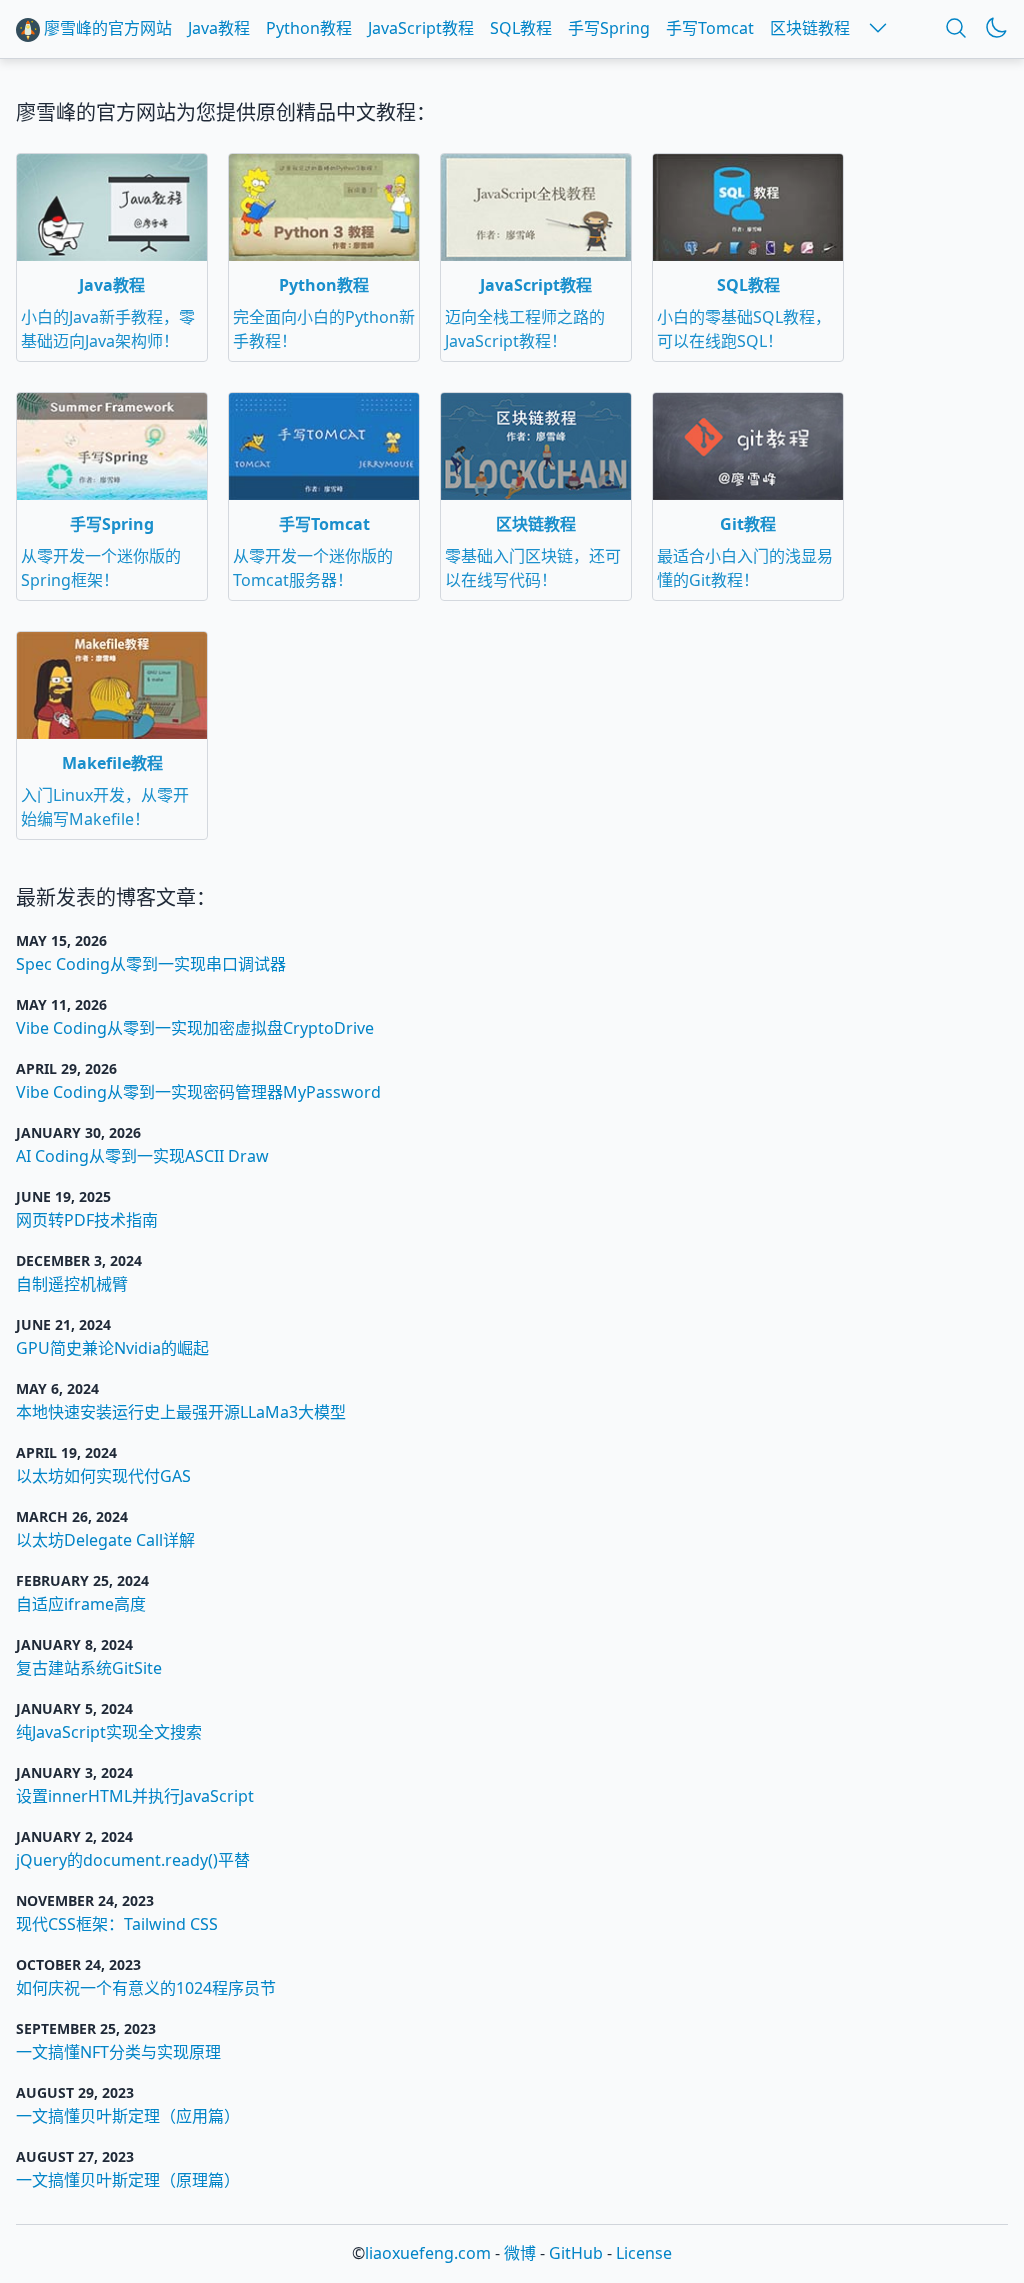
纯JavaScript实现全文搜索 (109, 1732)
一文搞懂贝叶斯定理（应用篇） (128, 2116)
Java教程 (219, 28)
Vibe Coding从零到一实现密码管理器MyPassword (198, 1092)
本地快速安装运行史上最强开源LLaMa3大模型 (181, 1412)
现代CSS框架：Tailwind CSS (117, 1924)
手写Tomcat (710, 28)
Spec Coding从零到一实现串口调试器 (151, 964)
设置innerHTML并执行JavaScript (135, 1796)
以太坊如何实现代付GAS (103, 1476)
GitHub (576, 2253)
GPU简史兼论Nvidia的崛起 (112, 1348)
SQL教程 (521, 28)
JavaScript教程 (421, 28)
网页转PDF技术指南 (87, 1220)
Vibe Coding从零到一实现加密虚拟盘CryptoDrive (195, 1028)
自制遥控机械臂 (72, 1284)
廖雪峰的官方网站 (106, 28)
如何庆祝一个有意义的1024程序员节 (146, 1988)
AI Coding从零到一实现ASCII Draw (142, 1156)
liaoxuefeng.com (428, 2253)
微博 (520, 2253)
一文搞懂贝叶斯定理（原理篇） (128, 2180)
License (644, 2253)
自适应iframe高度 (81, 1604)
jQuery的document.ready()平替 (133, 1860)
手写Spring (609, 28)
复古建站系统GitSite (89, 1668)
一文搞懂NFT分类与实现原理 (118, 2052)
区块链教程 (810, 28)
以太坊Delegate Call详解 (105, 1540)
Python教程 (309, 28)
